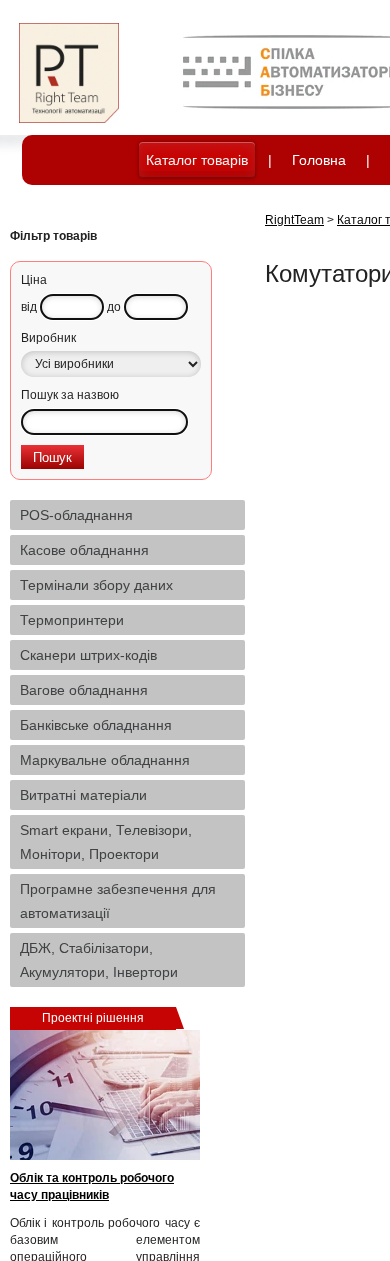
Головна (319, 160)
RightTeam (294, 220)
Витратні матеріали (83, 795)
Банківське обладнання (96, 725)
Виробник (48, 338)
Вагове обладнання (84, 690)
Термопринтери (72, 620)
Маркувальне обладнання (105, 760)
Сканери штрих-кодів (88, 655)
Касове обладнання (84, 550)
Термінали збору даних (96, 585)
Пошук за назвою (70, 395)
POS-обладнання (76, 515)
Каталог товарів (197, 160)
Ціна (34, 280)
